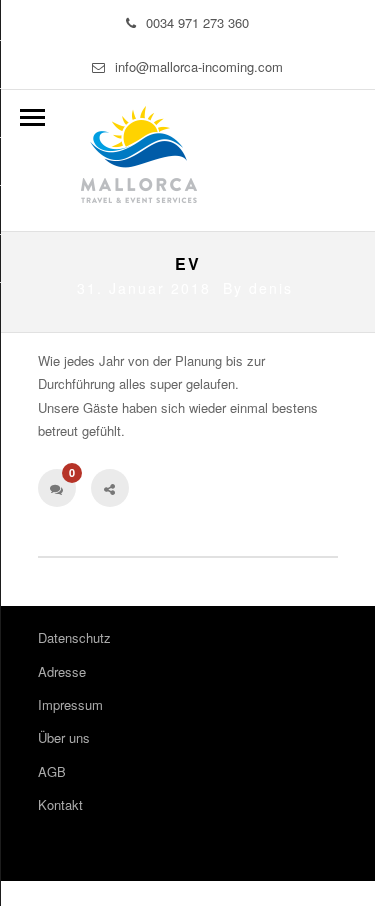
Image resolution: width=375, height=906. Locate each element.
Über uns (64, 737)
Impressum (70, 704)
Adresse (62, 671)
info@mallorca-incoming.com (199, 66)
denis (271, 288)
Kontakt (60, 804)
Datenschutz (74, 637)
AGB (52, 771)
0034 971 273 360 (197, 22)
